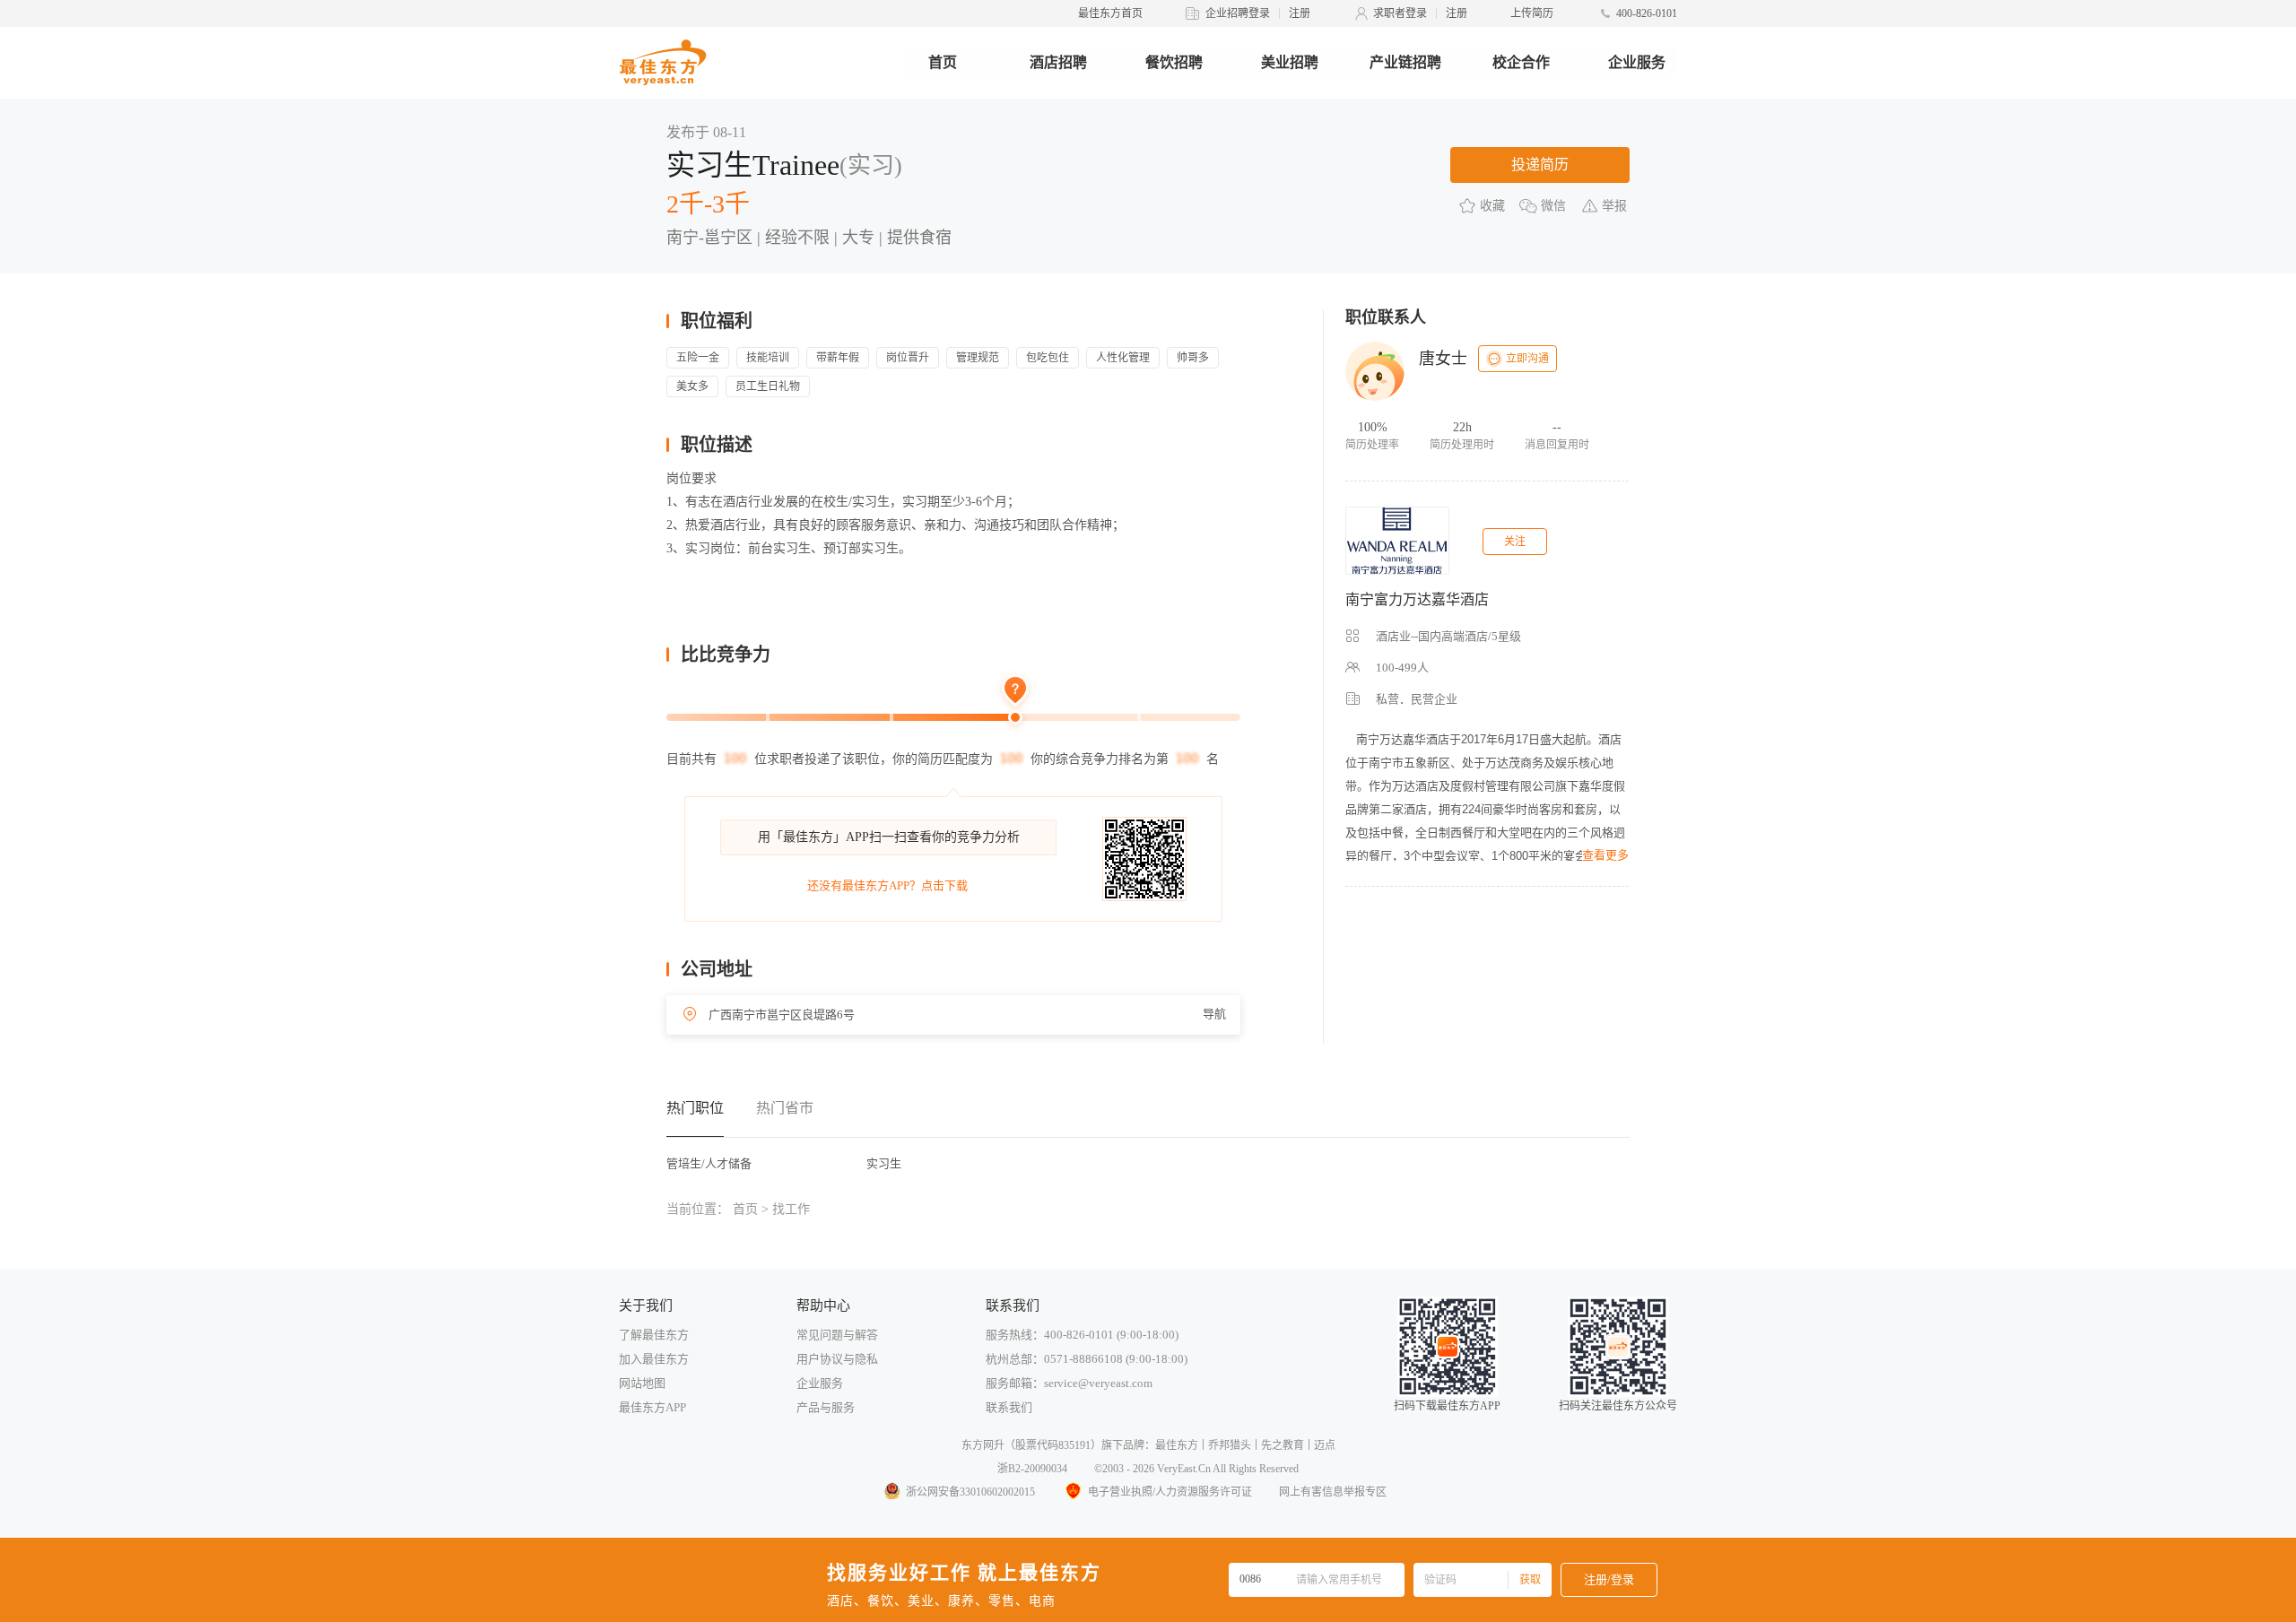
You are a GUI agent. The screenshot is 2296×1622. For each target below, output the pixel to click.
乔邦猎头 (1230, 1445)
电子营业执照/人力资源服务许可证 (1170, 1492)
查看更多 (1605, 855)
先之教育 (1283, 1445)
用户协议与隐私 (837, 1359)
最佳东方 (1177, 1445)
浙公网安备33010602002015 (970, 1492)
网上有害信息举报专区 (1333, 1492)
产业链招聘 (1405, 62)
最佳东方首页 (1110, 13)
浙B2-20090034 (1032, 1469)
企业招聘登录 (1238, 13)
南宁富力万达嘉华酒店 (1417, 599)
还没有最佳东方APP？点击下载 (887, 885)
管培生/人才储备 (709, 1163)
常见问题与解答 (837, 1335)
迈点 (1325, 1445)
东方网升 (983, 1445)
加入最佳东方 (654, 1359)
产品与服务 (826, 1407)
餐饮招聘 (1174, 62)
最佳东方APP (652, 1407)
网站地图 (642, 1383)
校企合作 (1521, 62)
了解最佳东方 (654, 1335)
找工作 (791, 1209)
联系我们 (1009, 1407)
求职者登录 (1400, 13)
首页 (943, 62)
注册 (1300, 13)
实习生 (884, 1163)
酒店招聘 (1058, 62)
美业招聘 (1290, 62)
